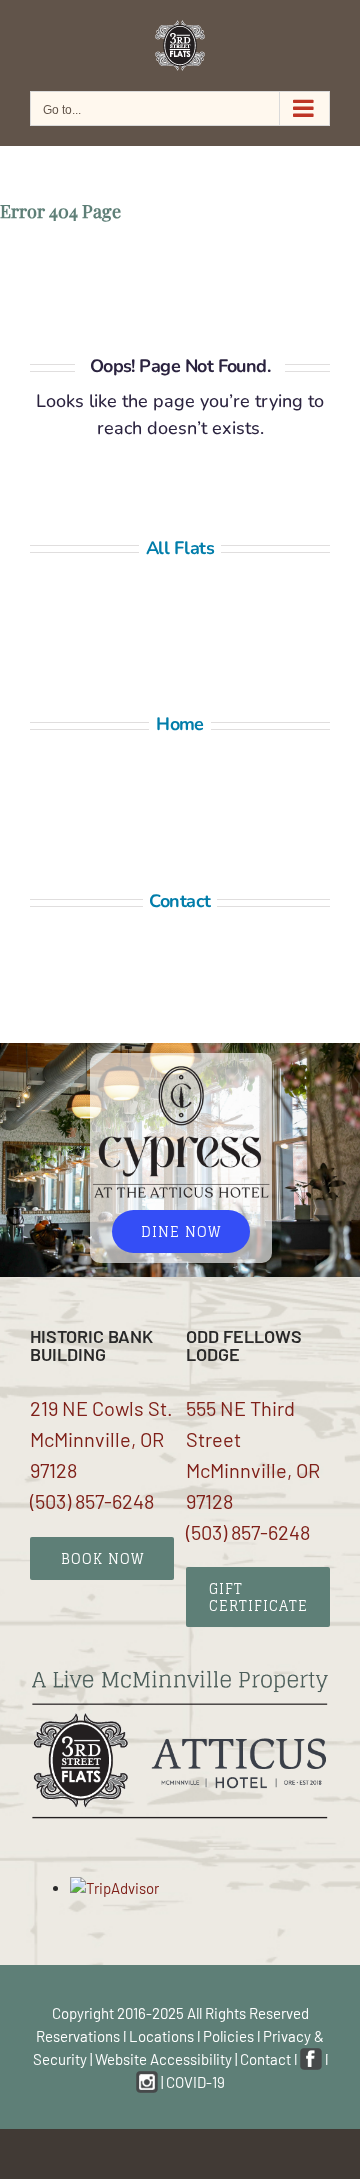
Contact (179, 901)
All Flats (180, 548)
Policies (228, 2036)
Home (180, 724)
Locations (161, 2036)
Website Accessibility (163, 2059)
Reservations (78, 2036)
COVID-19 (195, 2082)
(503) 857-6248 (92, 1501)
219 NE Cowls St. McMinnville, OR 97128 (101, 1439)
